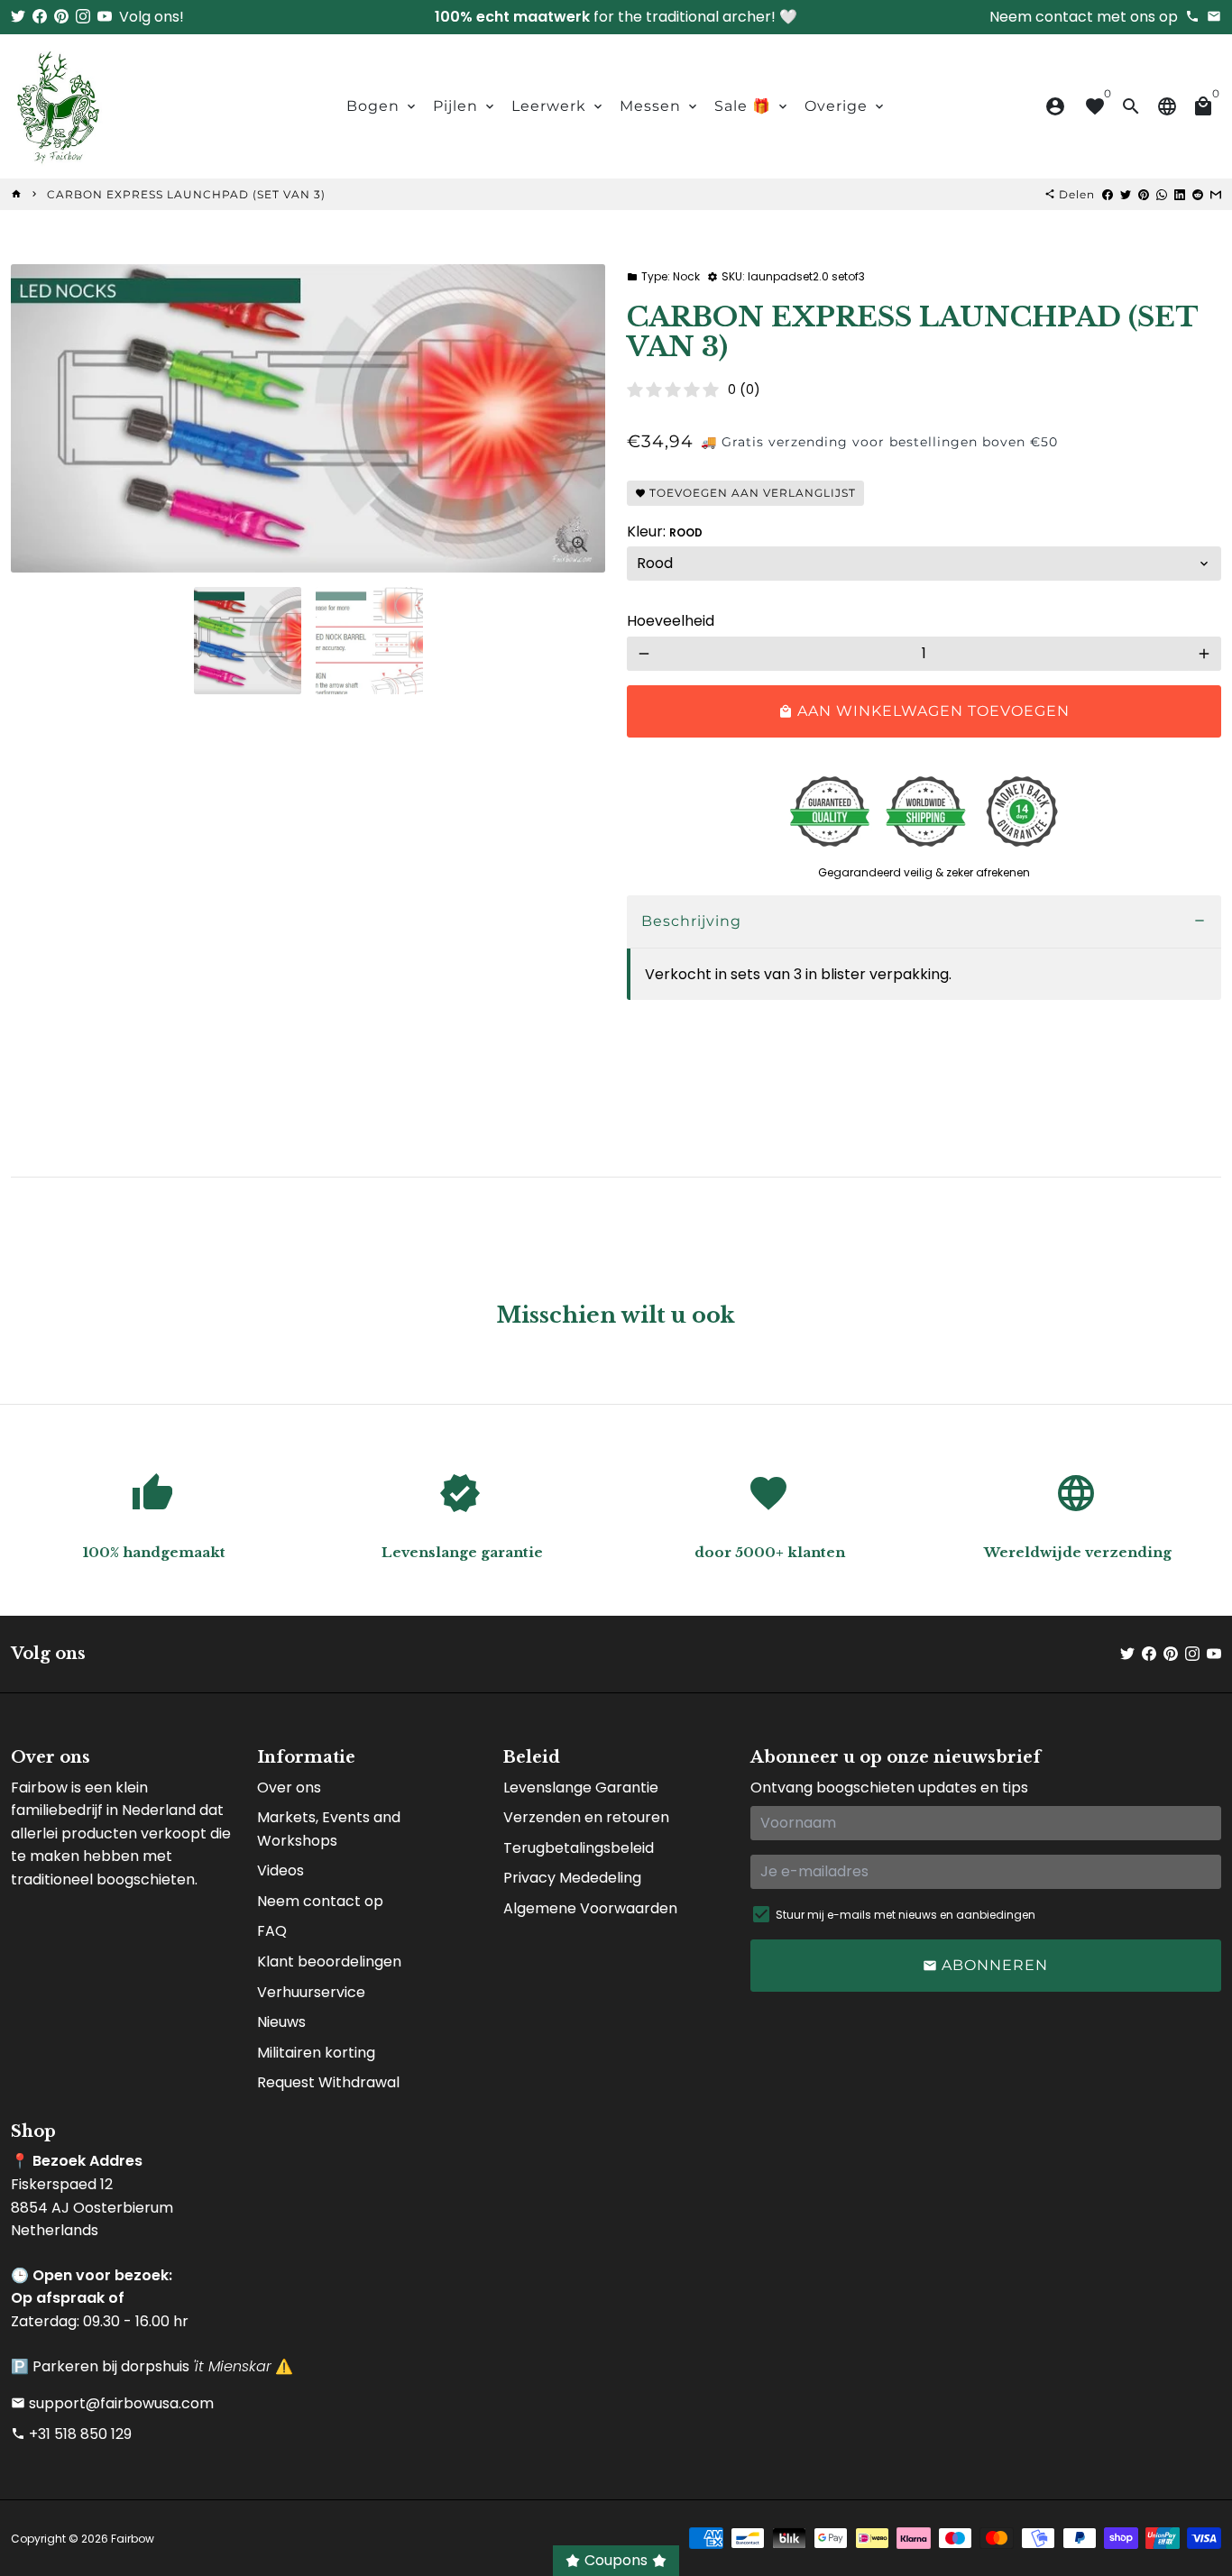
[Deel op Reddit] (1198, 194)
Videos (280, 1870)
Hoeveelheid (671, 621)
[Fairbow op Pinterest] (61, 17)
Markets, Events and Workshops (329, 1829)
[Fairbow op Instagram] (83, 17)
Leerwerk (558, 106)
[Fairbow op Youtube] (105, 17)
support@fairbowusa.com (112, 2403)
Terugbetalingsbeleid (579, 1848)
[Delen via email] (1216, 194)
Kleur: (665, 532)
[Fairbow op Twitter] (18, 17)
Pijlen (465, 106)
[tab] (924, 922)
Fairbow (133, 2539)
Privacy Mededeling (572, 1878)
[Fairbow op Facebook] (40, 17)
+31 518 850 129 (71, 2434)
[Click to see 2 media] (369, 641)
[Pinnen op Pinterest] (1144, 194)
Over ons (289, 1788)
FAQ (272, 1931)
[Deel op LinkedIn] (1180, 194)
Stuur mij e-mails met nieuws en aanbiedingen (906, 1915)
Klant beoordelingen (329, 1962)
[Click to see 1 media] (248, 641)
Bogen (382, 106)
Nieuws (281, 2022)
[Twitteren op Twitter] (1126, 194)
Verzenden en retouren (586, 1817)
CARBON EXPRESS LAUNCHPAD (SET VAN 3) (186, 194)
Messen (660, 106)
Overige (846, 106)
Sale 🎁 (752, 106)
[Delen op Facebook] (1108, 194)
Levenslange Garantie (581, 1788)
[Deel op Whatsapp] (1162, 194)
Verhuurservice (311, 1992)
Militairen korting (316, 2053)
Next (581, 418)
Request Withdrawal (328, 2082)
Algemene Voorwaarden (590, 1908)
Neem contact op (320, 1901)
